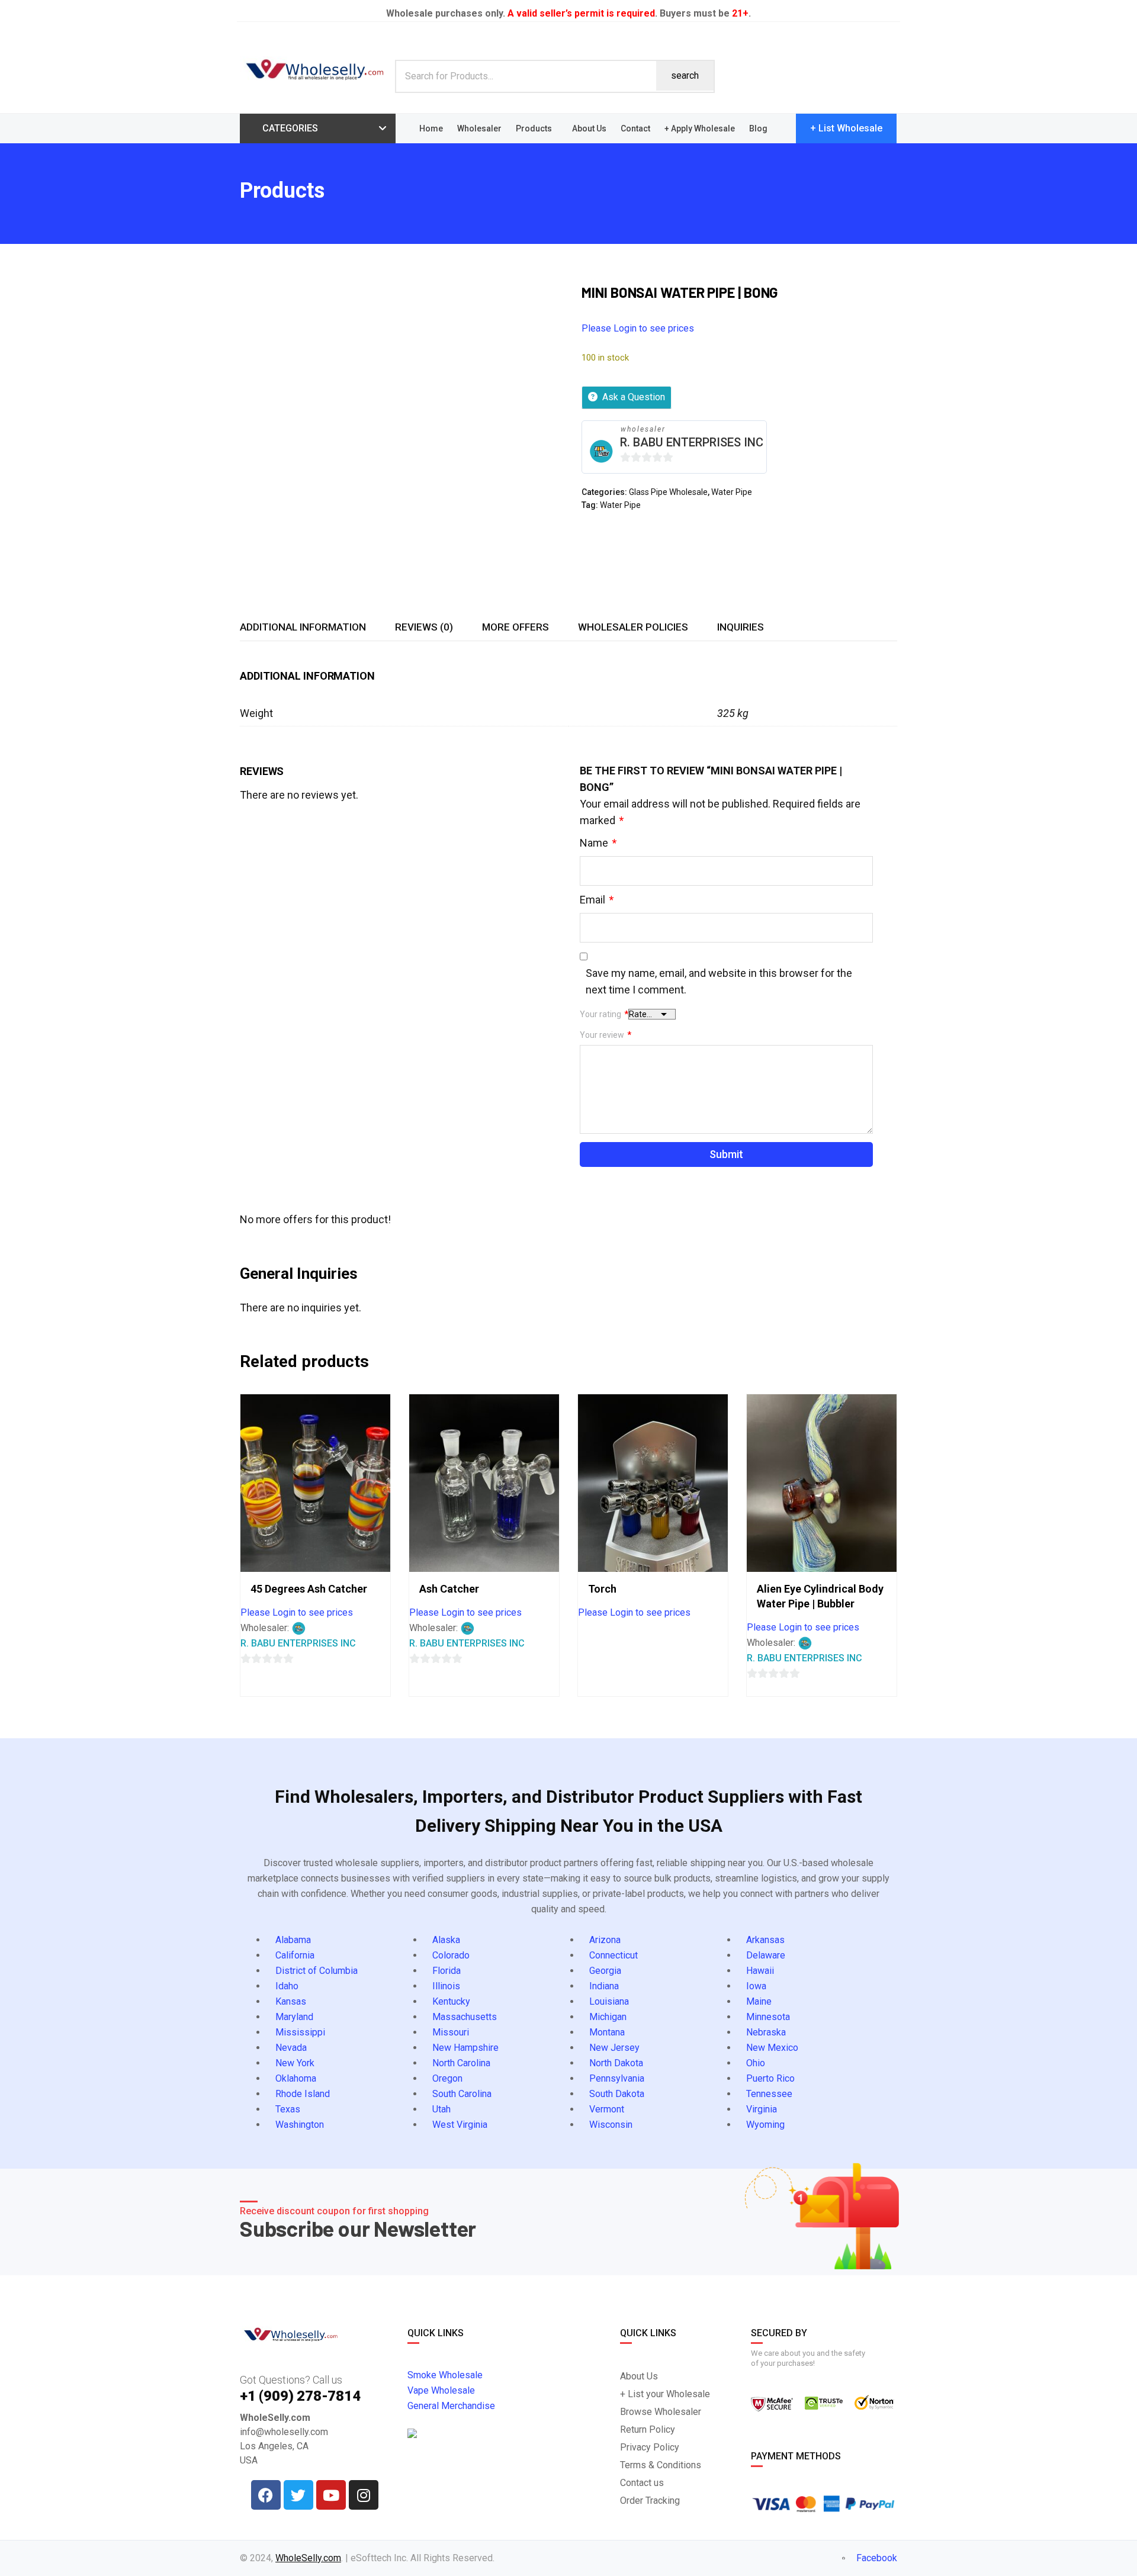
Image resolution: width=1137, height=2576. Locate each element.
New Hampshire (465, 2048)
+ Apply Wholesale (700, 128)
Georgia (605, 1971)
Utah (441, 2109)
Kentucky (451, 2001)
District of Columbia (317, 1971)
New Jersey (614, 2048)
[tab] (303, 627)
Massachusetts (465, 2017)
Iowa (756, 1986)
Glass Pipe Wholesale (668, 492)
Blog (758, 128)
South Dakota (617, 2094)
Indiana (604, 1986)
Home (431, 128)
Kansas (291, 2001)
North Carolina (461, 2063)
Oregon (447, 2078)
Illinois (446, 1986)
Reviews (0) (424, 627)
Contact (635, 128)
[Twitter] (298, 2495)
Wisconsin (611, 2125)
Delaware (766, 1955)
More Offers (515, 627)
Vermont (607, 2109)
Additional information (303, 627)
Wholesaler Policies (633, 627)
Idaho (287, 1986)
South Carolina (462, 2094)
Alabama (293, 1940)
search (685, 75)
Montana (607, 2032)
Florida (447, 1971)
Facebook (876, 2558)
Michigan (608, 2017)
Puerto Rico (770, 2078)
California (295, 1955)
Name (598, 843)
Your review (606, 1035)
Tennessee (769, 2094)
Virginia (762, 2109)
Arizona (605, 1940)
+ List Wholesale (846, 128)
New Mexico (772, 2048)
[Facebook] (266, 2495)
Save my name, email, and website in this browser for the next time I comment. (719, 981)
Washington (300, 2125)
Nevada (291, 2048)
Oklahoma (296, 2078)
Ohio (756, 2063)
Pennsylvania (617, 2078)
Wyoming (765, 2125)
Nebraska (766, 2032)
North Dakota (616, 2063)
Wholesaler (479, 128)
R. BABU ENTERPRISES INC (692, 442)
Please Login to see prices (638, 328)
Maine (759, 2001)
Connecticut (614, 1955)
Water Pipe (732, 492)
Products (534, 128)
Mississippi (300, 2032)
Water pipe (620, 505)
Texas (288, 2109)
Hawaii (760, 1971)
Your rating (604, 1014)
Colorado (451, 1955)
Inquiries (741, 627)
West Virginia (460, 2125)
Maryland (294, 2017)
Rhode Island (303, 2094)
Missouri (451, 2032)
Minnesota (768, 2017)
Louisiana (609, 2001)
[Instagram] (364, 2495)
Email (597, 900)
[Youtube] (331, 2495)
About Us (589, 128)
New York (295, 2063)
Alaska (446, 1940)
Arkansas (765, 1940)
